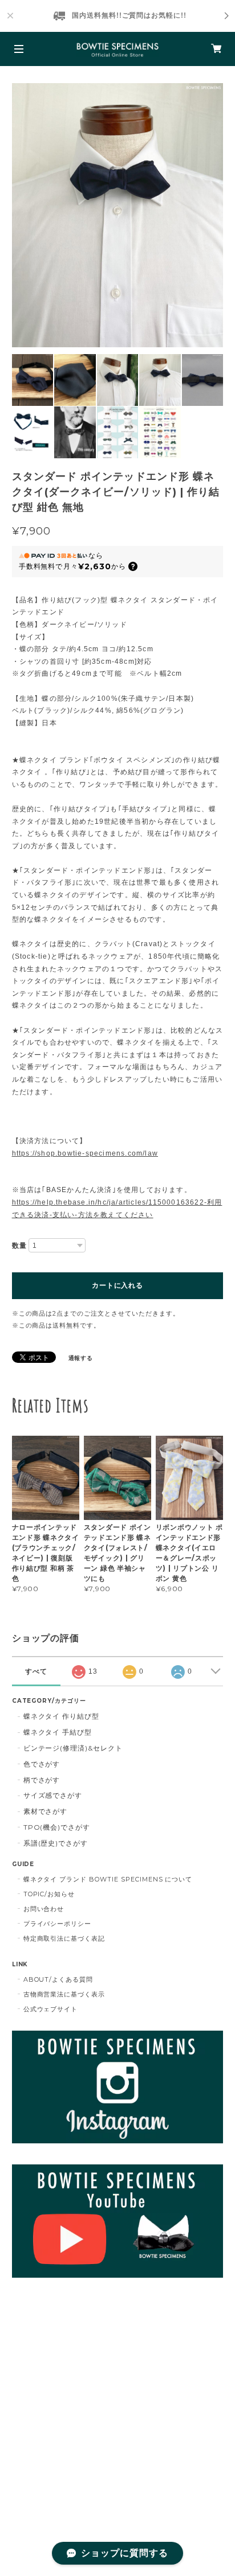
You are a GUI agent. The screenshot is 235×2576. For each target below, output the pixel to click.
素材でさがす (46, 1811)
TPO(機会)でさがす (57, 1827)
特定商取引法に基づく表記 (64, 1938)
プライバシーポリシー (58, 1924)
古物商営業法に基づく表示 (64, 1994)
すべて (36, 1671)
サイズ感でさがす (53, 1795)
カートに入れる (117, 1285)
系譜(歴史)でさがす (56, 1843)
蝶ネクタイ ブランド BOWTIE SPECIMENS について (108, 1879)
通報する (81, 1358)
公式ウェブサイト (51, 2009)
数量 (19, 1246)
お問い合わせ (44, 1909)
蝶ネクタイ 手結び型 (58, 1732)
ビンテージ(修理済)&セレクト (73, 1748)
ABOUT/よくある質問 (58, 1979)
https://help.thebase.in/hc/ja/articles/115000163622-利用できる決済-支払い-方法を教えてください (117, 1209)
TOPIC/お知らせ (49, 1894)
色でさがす (42, 1764)
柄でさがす (42, 1780)
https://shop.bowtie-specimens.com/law (85, 1153)
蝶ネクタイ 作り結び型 (62, 1716)
